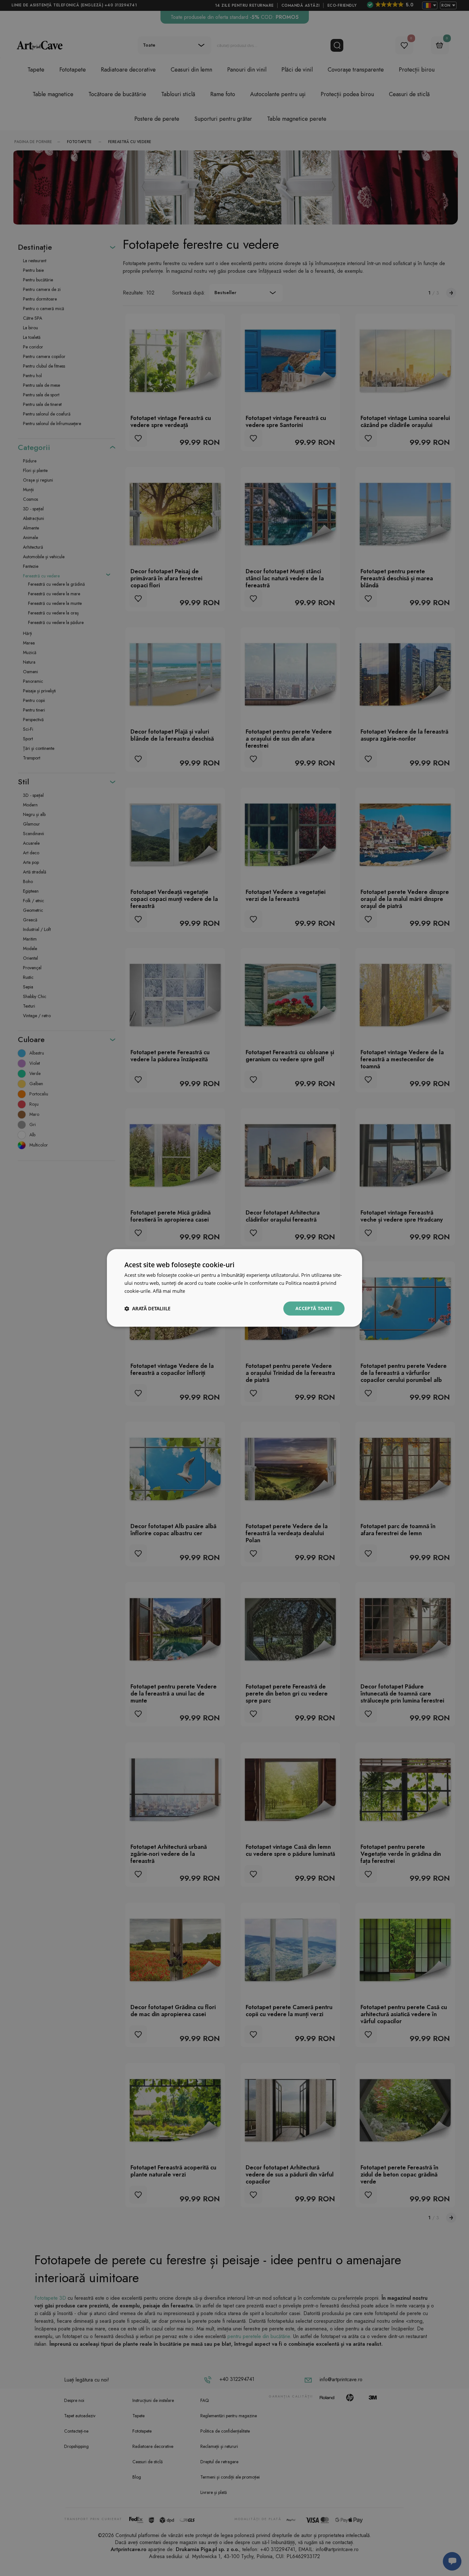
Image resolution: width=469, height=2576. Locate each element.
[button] (147, 1308)
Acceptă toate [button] (314, 1308)
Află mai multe (169, 1291)
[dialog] (234, 1288)
